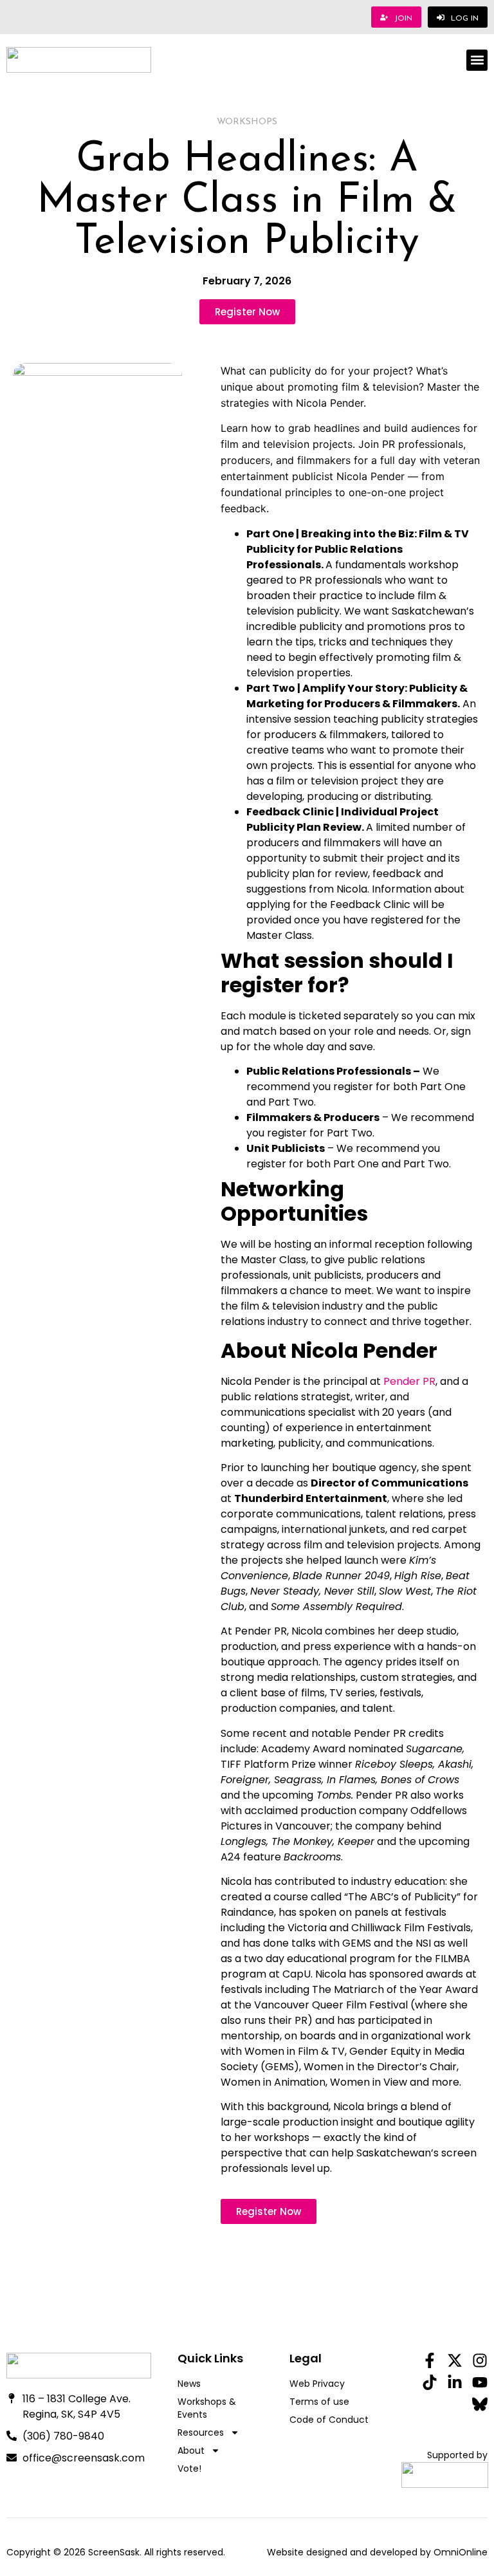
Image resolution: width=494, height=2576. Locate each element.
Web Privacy (317, 2384)
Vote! (189, 2469)
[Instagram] (480, 2360)
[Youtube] (480, 2382)
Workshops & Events (207, 2408)
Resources (201, 2432)
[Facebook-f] (430, 2360)
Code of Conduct (329, 2420)
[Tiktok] (430, 2382)
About (191, 2451)
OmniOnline (461, 2552)
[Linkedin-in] (455, 2382)
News (189, 2384)
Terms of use (319, 2402)
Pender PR (409, 1381)
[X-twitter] (455, 2360)
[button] (477, 60)
